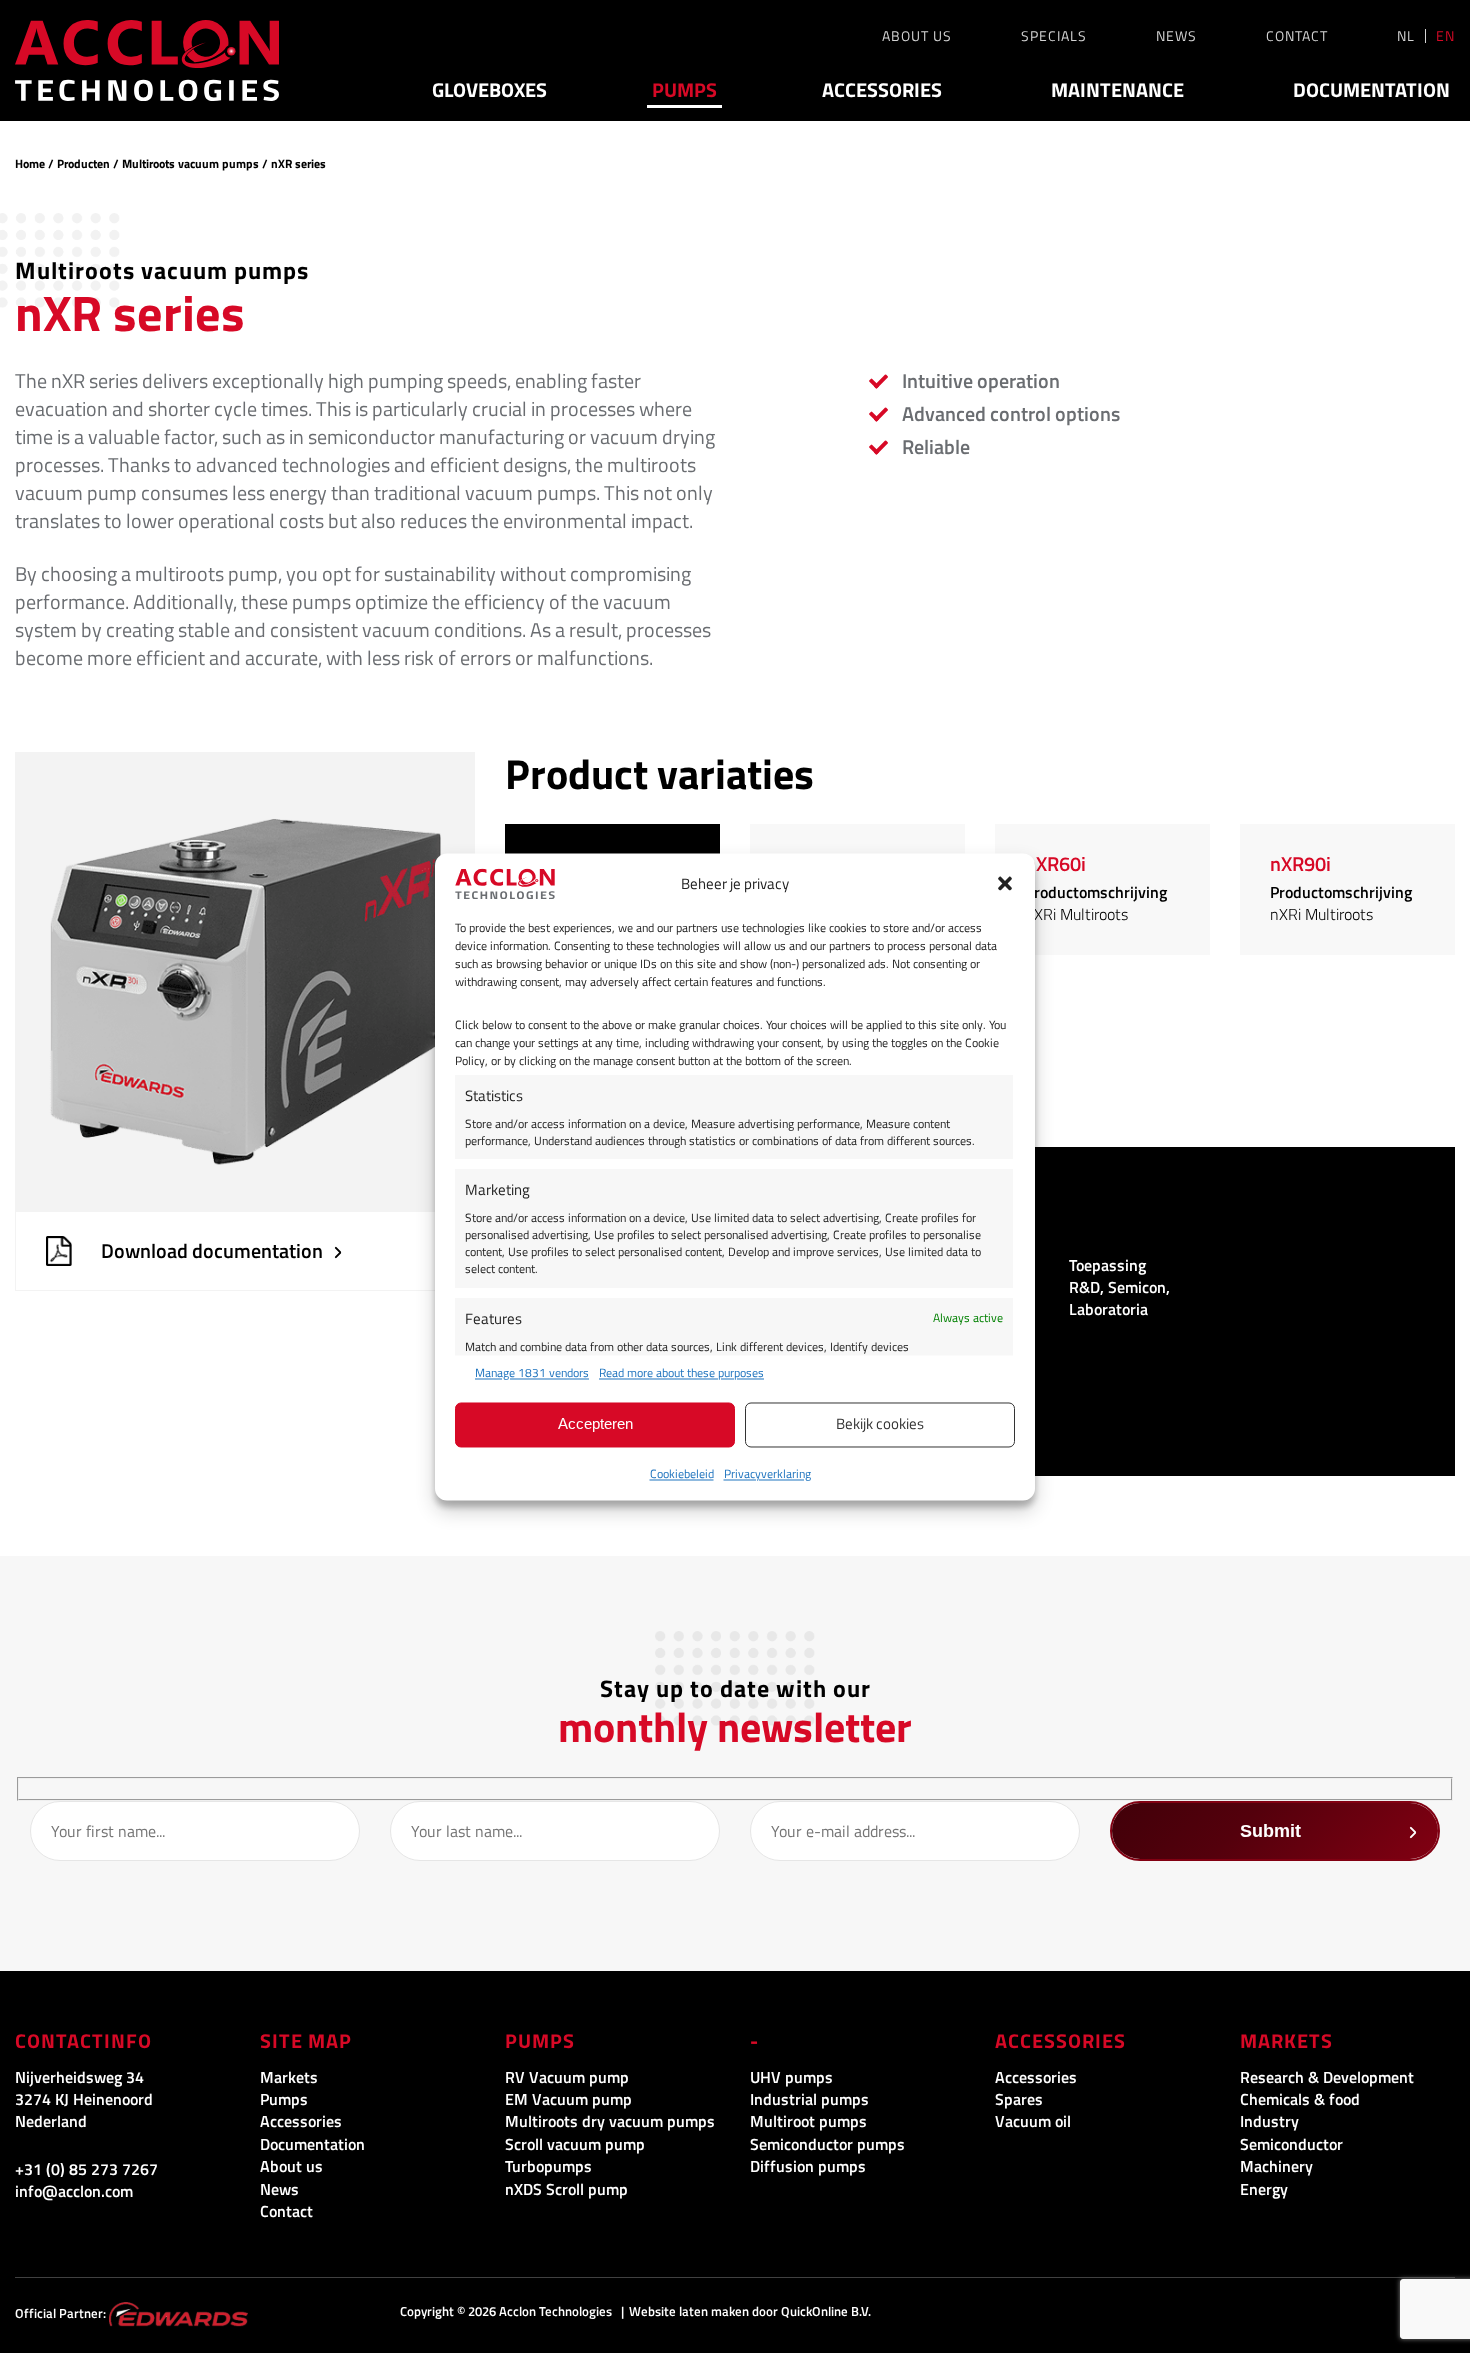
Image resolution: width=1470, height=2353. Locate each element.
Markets (289, 2077)
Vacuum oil (1033, 2121)
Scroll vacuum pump (575, 2144)
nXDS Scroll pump (566, 2189)
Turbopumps (548, 2166)
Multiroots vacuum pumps (190, 163)
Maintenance (1117, 90)
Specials (1054, 35)
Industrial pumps (809, 2099)
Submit (1270, 1831)
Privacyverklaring (767, 1473)
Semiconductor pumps (827, 2144)
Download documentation (212, 1251)
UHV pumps (791, 2077)
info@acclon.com (74, 2191)
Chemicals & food (1300, 2099)
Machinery (1276, 2166)
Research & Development (1327, 2077)
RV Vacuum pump (567, 2077)
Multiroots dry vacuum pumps (610, 2121)
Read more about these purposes (681, 1373)
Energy (1264, 2189)
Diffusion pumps (808, 2166)
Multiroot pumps (808, 2121)
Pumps (684, 90)
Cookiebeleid (682, 1473)
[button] (1005, 884)
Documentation (1371, 90)
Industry (1269, 2121)
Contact (1297, 35)
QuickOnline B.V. (826, 2311)
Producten (83, 163)
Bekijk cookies (880, 1424)
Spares (1019, 2099)
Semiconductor (1291, 2144)
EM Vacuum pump (568, 2099)
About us (917, 35)
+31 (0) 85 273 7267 (86, 2169)
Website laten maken (689, 2311)
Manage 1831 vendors (532, 1373)
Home (30, 163)
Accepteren (595, 1424)
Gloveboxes (489, 90)
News (1176, 35)
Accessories (882, 90)
